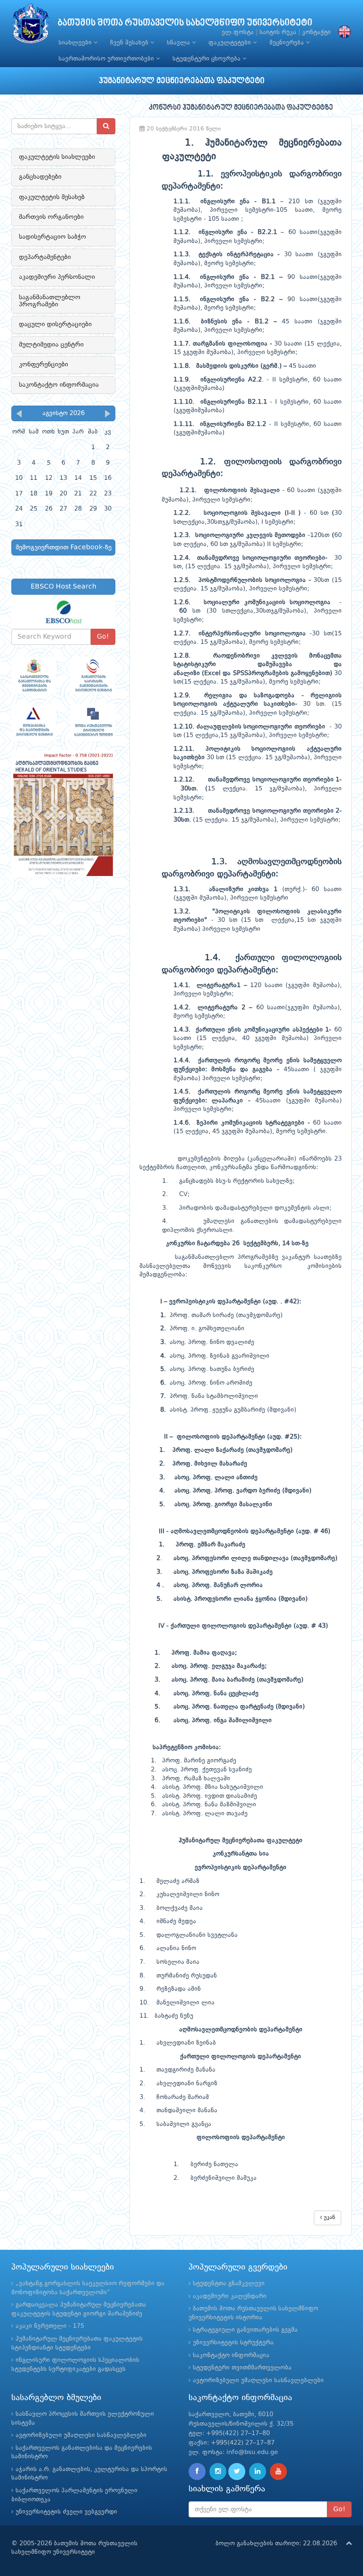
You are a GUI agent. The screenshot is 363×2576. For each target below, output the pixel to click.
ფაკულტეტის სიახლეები (57, 157)
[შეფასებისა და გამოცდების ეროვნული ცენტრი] (34, 722)
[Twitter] (237, 2472)
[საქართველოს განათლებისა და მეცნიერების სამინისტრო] (34, 675)
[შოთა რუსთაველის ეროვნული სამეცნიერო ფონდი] (93, 722)
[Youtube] (278, 2472)
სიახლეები (76, 43)
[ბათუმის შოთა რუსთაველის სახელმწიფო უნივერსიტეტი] (31, 26)
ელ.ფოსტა (238, 32)
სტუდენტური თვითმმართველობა (242, 2368)
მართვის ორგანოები (51, 217)
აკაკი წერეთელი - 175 (50, 2326)
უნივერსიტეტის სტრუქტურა (233, 2343)
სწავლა (179, 43)
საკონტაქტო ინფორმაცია (59, 385)
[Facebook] (197, 2472)
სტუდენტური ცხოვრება (207, 59)
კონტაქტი (316, 32)
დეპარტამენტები (45, 257)
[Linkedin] (258, 2472)
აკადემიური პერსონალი (57, 277)
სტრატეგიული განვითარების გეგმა (245, 2330)
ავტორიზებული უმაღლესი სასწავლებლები (258, 2381)
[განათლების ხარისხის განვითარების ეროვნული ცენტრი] (93, 675)
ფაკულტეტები (231, 43)
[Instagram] (218, 2472)
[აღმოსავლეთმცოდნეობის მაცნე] (63, 814)
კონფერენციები (43, 364)
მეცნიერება (288, 43)
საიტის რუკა (278, 32)
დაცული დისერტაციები (55, 324)
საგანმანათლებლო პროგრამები (50, 301)
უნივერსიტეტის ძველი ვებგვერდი (66, 2512)
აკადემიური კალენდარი (230, 2296)
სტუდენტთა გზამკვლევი (229, 2284)
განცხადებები (40, 177)
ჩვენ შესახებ (130, 43)
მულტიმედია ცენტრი (51, 345)
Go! (103, 637)
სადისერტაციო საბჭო (52, 237)
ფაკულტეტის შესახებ (52, 197)
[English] (342, 32)
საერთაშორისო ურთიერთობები (107, 59)
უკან (328, 2218)
